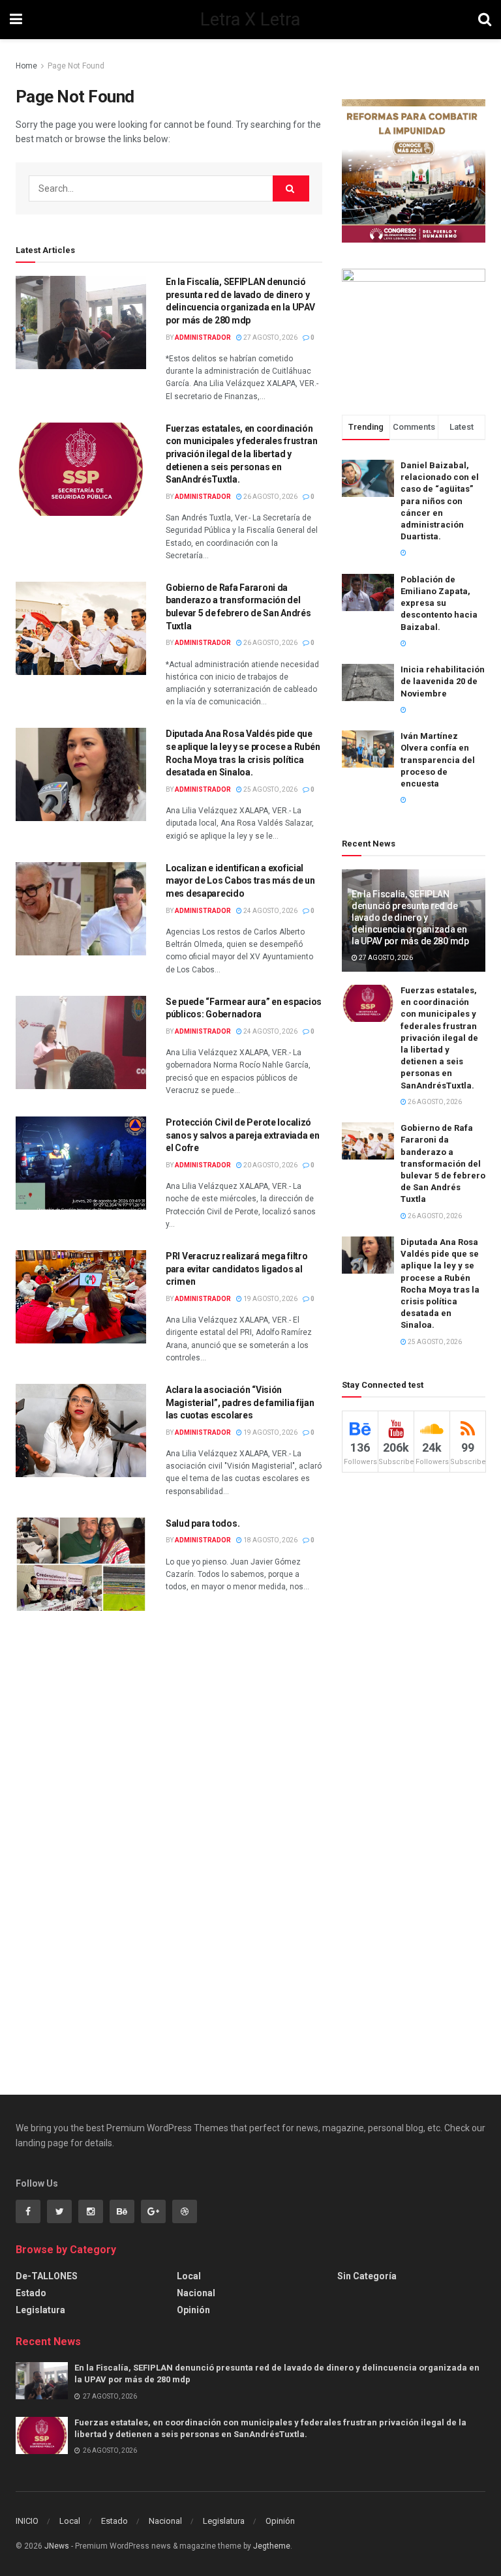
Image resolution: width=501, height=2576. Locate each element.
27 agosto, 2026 (270, 337)
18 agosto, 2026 (270, 1540)
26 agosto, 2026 (270, 497)
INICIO (27, 2521)
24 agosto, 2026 (270, 911)
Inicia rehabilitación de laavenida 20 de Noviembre (443, 681)
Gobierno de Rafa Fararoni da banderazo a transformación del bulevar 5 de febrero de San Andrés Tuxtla (443, 1163)
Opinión (193, 2310)
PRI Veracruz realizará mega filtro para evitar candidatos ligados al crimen (236, 1269)
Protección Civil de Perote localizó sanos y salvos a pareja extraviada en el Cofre (243, 1135)
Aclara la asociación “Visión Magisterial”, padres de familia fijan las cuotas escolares (240, 1402)
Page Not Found (76, 66)
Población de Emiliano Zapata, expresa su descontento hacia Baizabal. (439, 603)
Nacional (196, 2293)
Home (26, 66)
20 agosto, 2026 (270, 1165)
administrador (203, 337)
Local (189, 2276)
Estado (31, 2293)
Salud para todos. (203, 1523)
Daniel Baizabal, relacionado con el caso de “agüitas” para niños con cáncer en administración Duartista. (440, 501)
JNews (57, 2546)
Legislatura (40, 2310)
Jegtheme (272, 2546)
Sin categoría (367, 2276)
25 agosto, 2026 (270, 789)
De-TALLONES (47, 2276)
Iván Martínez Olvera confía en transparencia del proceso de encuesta (438, 760)
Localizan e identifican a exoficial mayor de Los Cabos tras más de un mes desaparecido (240, 881)
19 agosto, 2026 (270, 1299)
